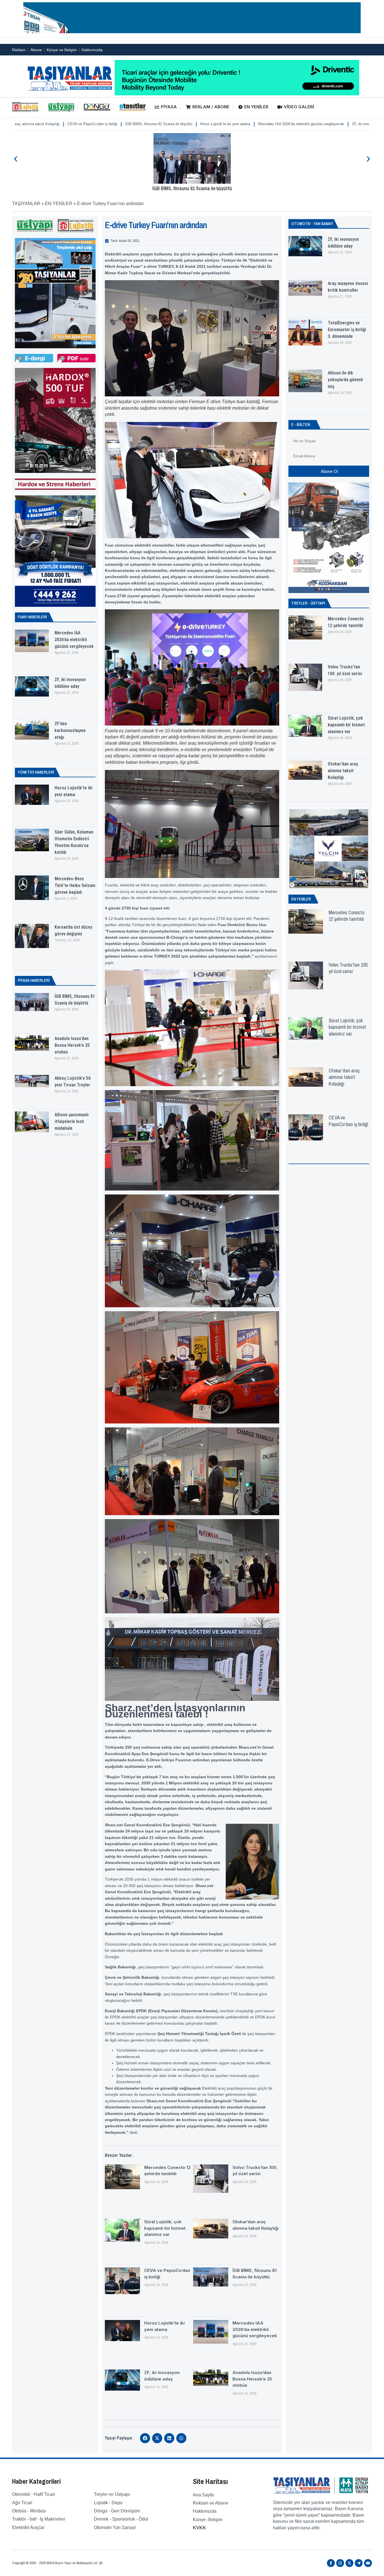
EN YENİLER (256, 107)
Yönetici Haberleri (36, 772)
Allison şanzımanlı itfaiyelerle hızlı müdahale (72, 1121)
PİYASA (169, 107)
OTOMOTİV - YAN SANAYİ (312, 224)
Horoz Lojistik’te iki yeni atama (98, 124)
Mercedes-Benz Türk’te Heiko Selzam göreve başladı (75, 885)
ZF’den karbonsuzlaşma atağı (70, 730)
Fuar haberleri (32, 617)
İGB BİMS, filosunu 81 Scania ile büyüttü (192, 188)
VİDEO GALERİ (299, 107)
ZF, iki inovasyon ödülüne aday (250, 124)
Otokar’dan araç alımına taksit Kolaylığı (343, 771)
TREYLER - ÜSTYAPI (308, 603)
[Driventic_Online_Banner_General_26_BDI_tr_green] (237, 94)
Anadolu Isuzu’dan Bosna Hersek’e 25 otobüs (320, 124)
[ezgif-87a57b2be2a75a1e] (192, 32)
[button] (16, 159)
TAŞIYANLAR (26, 204)
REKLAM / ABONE (211, 107)
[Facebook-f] (331, 2563)
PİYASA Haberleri (34, 980)
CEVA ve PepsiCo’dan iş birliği (348, 1121)
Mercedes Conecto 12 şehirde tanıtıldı (346, 916)
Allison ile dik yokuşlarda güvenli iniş (345, 380)
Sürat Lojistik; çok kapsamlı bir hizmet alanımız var (165, 2228)
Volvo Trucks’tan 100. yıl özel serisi (349, 968)
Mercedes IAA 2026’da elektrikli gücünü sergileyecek (174, 124)
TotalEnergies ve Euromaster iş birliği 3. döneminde (347, 330)
